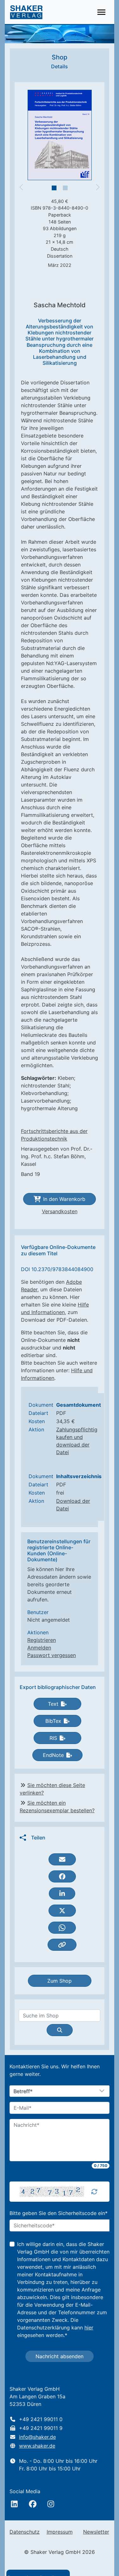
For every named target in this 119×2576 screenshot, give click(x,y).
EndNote (53, 1755)
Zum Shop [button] (60, 1981)
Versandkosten (60, 1211)
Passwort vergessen (52, 1655)
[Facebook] (33, 2504)
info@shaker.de (37, 2437)
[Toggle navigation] (101, 12)
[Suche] (60, 2030)
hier (89, 2328)
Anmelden (39, 1648)
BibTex (53, 1721)
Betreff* (23, 2091)
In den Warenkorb (64, 1199)
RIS (53, 1738)
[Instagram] (51, 2504)
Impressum (60, 2532)
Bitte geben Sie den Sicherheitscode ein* (59, 2213)
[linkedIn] (14, 2504)
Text (53, 1704)
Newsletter (96, 2532)
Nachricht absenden (60, 2356)
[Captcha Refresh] (94, 2192)
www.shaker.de (37, 2446)
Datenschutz (25, 2532)
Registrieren (42, 1640)
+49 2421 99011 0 (41, 2419)
